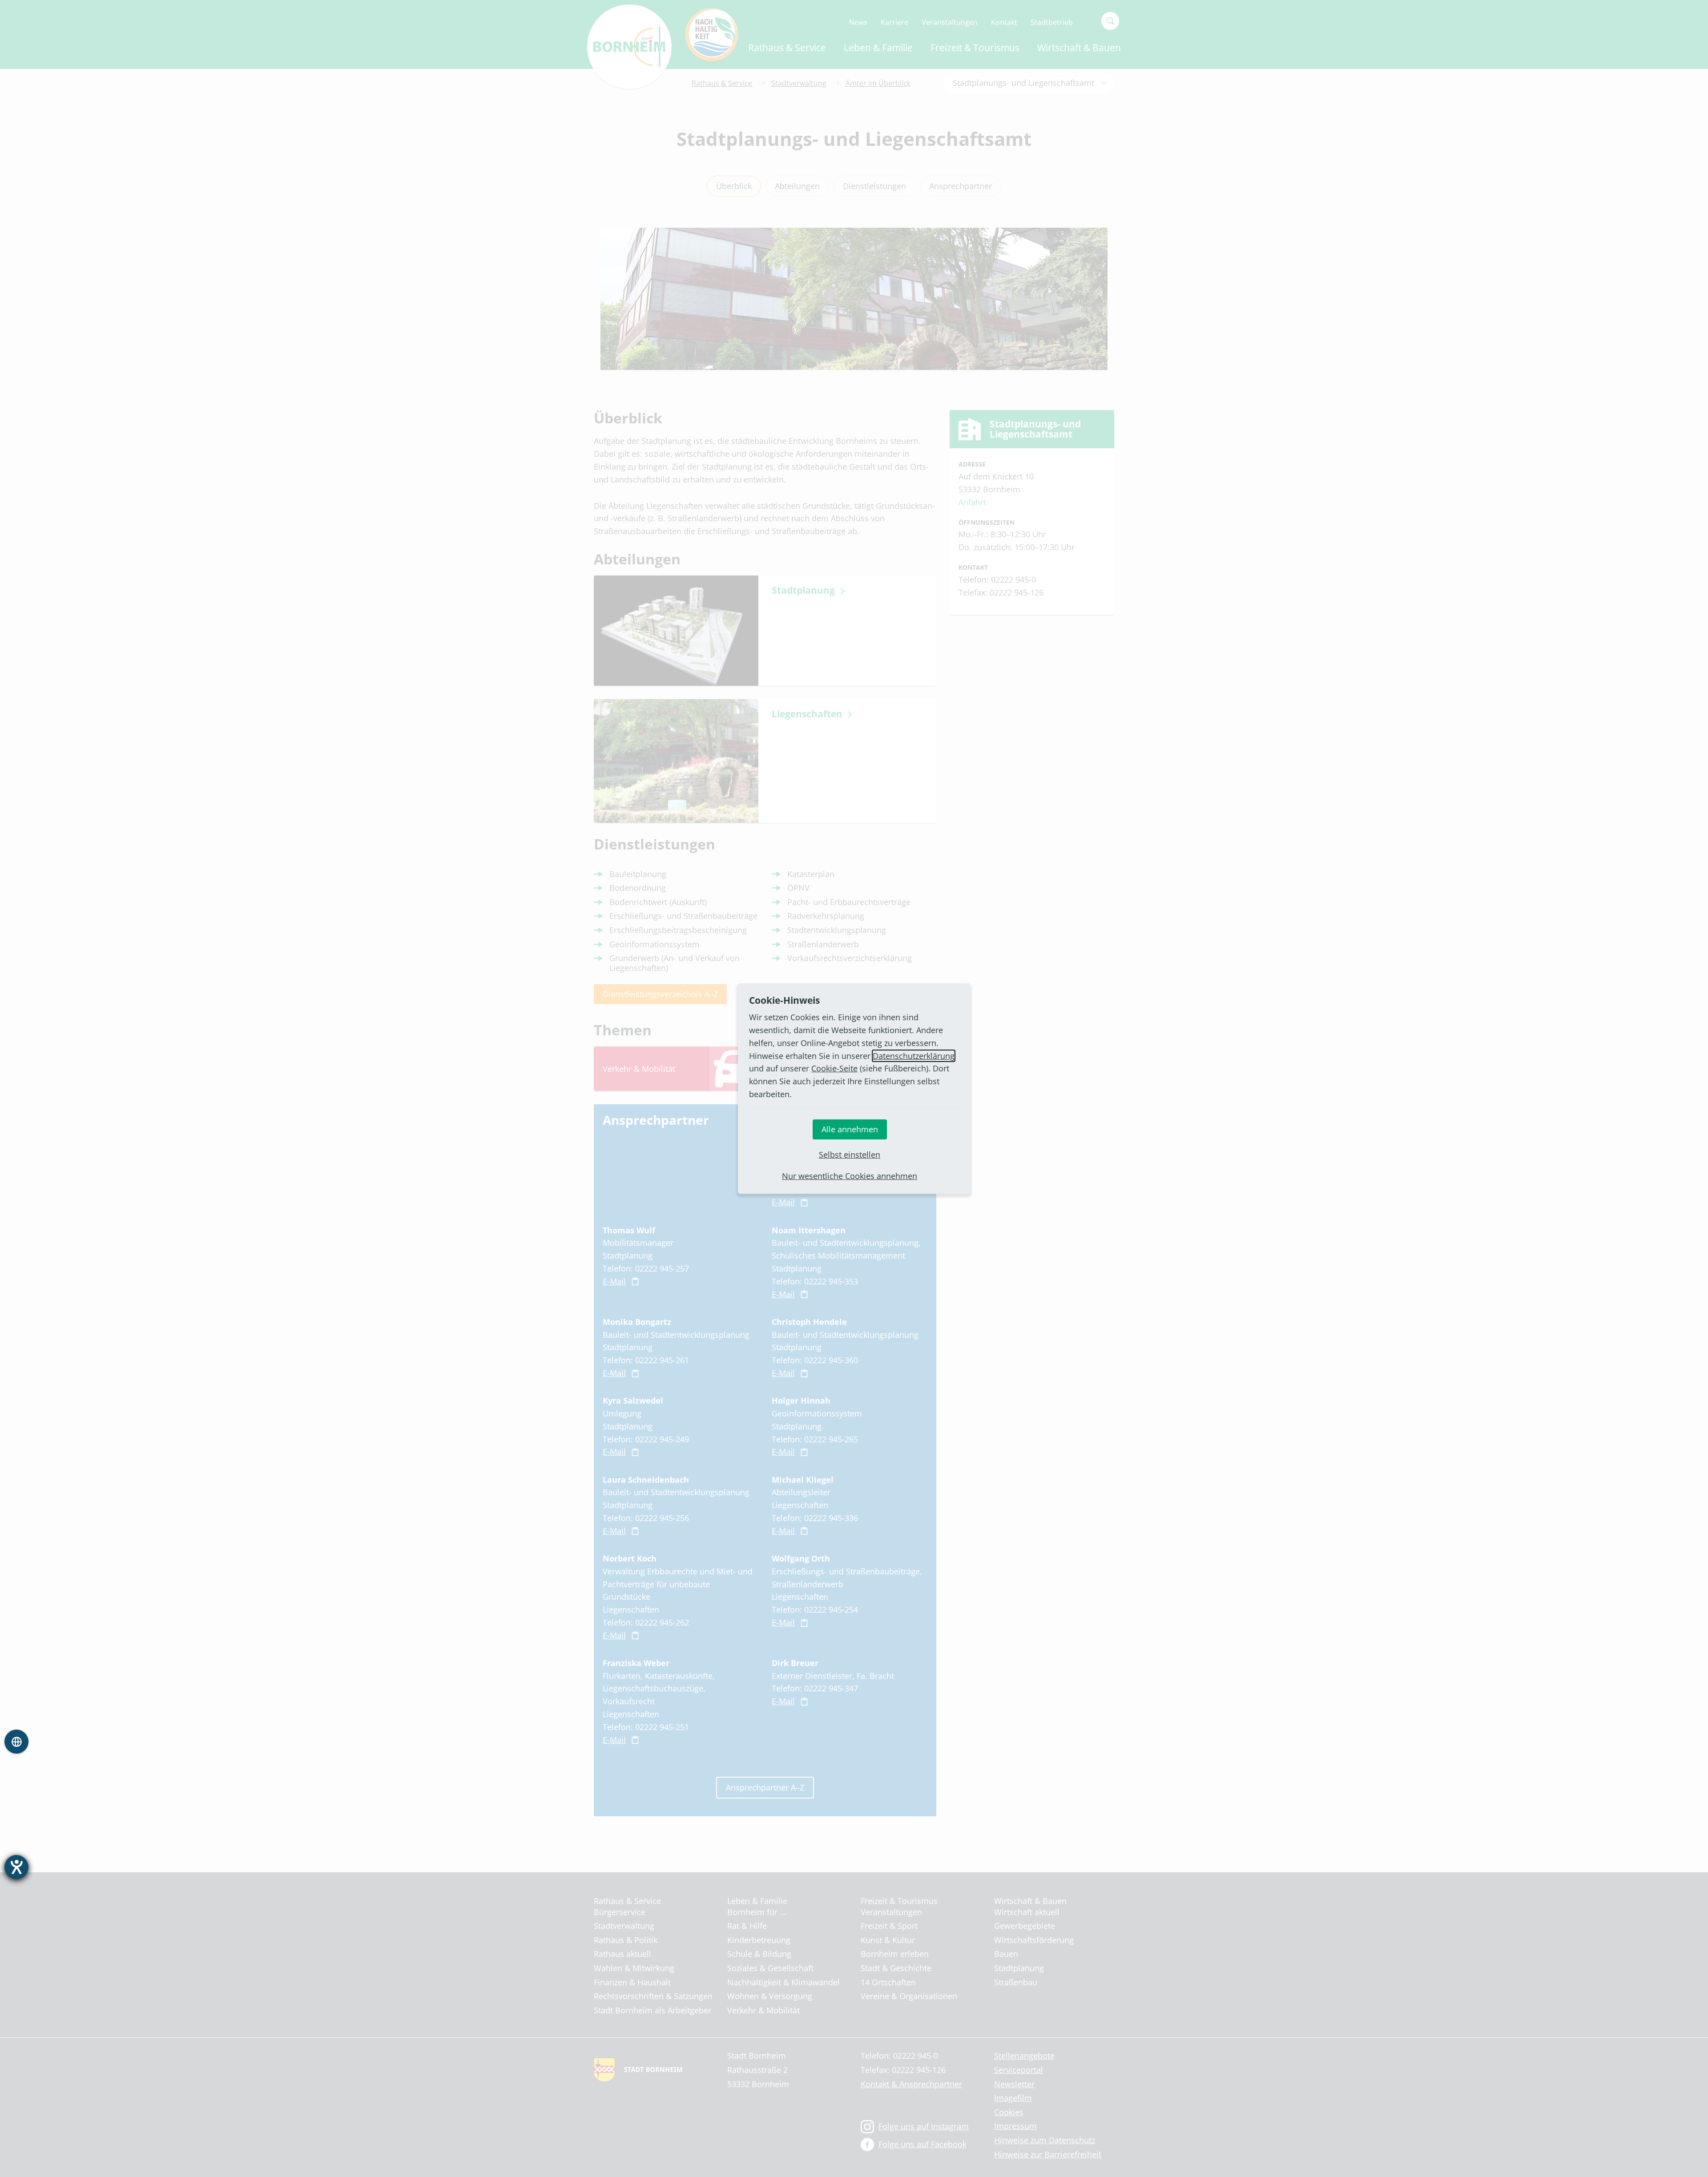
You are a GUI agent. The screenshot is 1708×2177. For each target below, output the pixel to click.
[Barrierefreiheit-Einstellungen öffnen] (16, 1867)
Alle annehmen (850, 1129)
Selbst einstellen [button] (850, 1155)
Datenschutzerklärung (914, 1056)
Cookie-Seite (834, 1068)
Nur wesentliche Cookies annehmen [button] (850, 1176)
